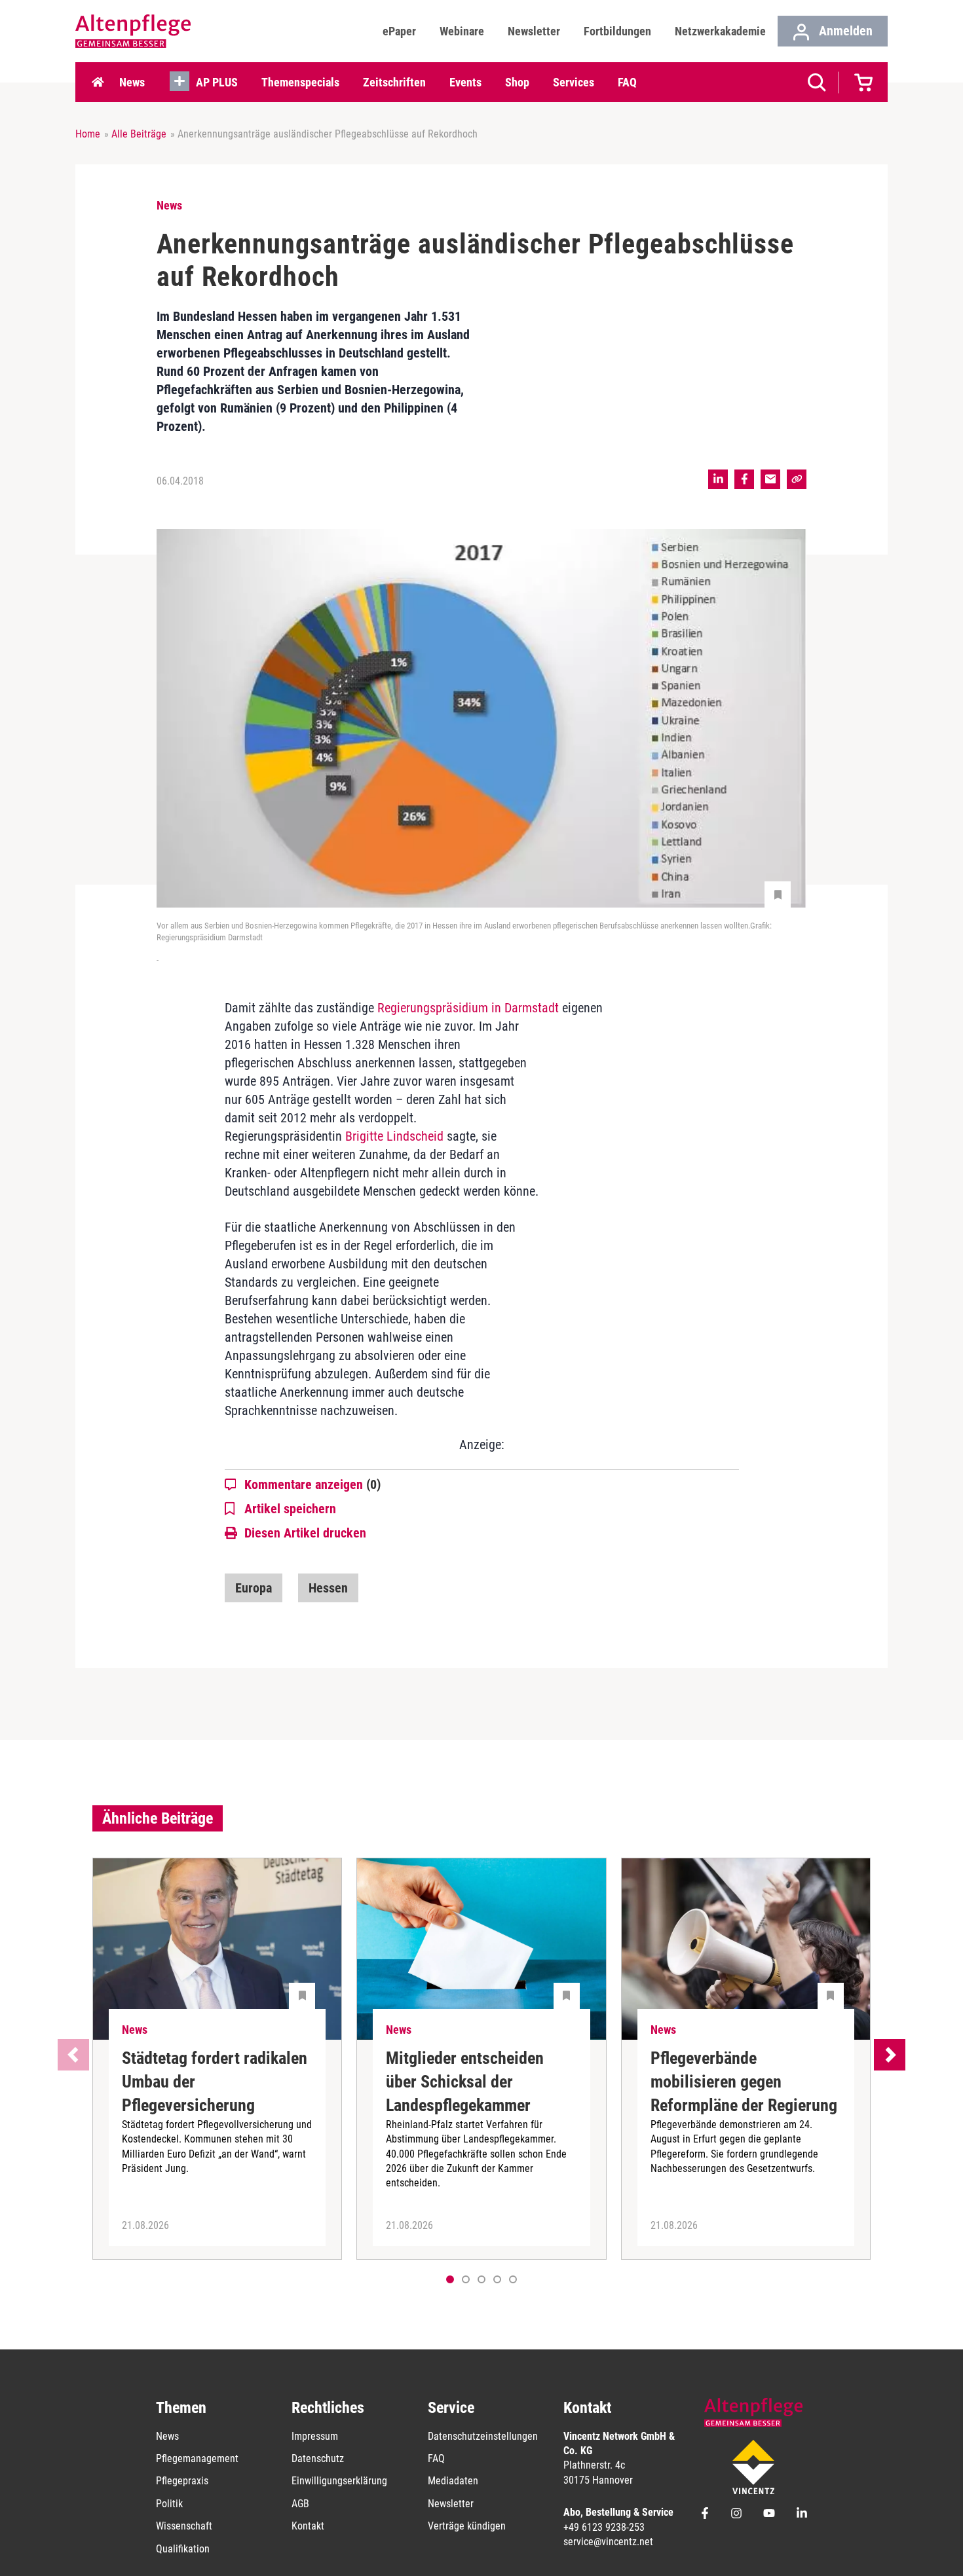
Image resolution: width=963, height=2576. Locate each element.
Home (98, 83)
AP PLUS (217, 82)
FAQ (627, 82)
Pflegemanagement (197, 2458)
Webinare (462, 31)
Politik (169, 2504)
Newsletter (534, 31)
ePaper (399, 31)
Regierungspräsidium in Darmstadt (468, 1008)
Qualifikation (183, 2549)
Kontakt (308, 2526)
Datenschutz (318, 2458)
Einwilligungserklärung (339, 2481)
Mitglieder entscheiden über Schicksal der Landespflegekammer (465, 2082)
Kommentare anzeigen (312, 1484)
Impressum (315, 2436)
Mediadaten (453, 2481)
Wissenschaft (184, 2526)
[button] (466, 2279)
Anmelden (844, 31)
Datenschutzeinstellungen (483, 2436)
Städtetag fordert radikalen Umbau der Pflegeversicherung (215, 2082)
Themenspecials (300, 82)
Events (465, 82)
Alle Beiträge (139, 134)
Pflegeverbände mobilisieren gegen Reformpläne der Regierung (744, 2082)
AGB (300, 2504)
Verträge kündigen (467, 2526)
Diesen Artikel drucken (305, 1533)
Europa (254, 1588)
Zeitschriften (394, 82)
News (132, 82)
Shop (517, 82)
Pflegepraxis (182, 2481)
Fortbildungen (617, 31)
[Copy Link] (797, 479)
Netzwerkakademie (720, 31)
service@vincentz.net (608, 2542)
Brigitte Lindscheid (394, 1136)
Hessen (328, 1588)
